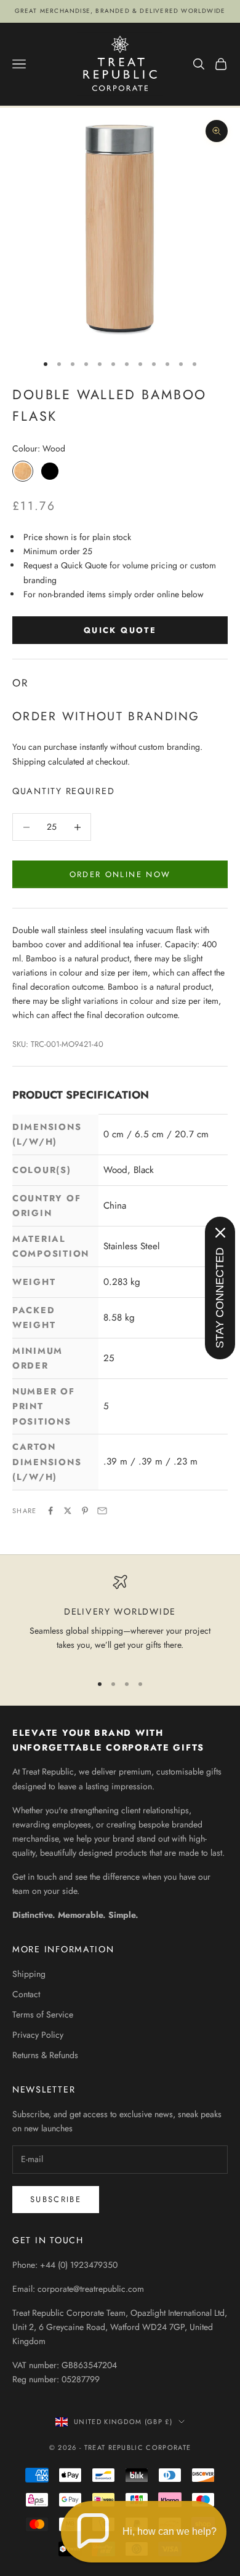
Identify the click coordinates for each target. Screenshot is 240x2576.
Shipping (29, 1974)
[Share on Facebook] (50, 1511)
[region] (120, 1619)
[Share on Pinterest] (85, 1511)
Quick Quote (120, 630)
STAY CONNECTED (220, 1298)
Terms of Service (43, 2014)
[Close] (220, 1233)
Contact (26, 1994)
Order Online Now (120, 874)
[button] (144, 2532)
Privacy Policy (38, 2035)
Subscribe (56, 2199)
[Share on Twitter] (68, 1511)
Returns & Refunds (45, 2055)
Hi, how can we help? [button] (170, 2531)
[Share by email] (102, 1511)
